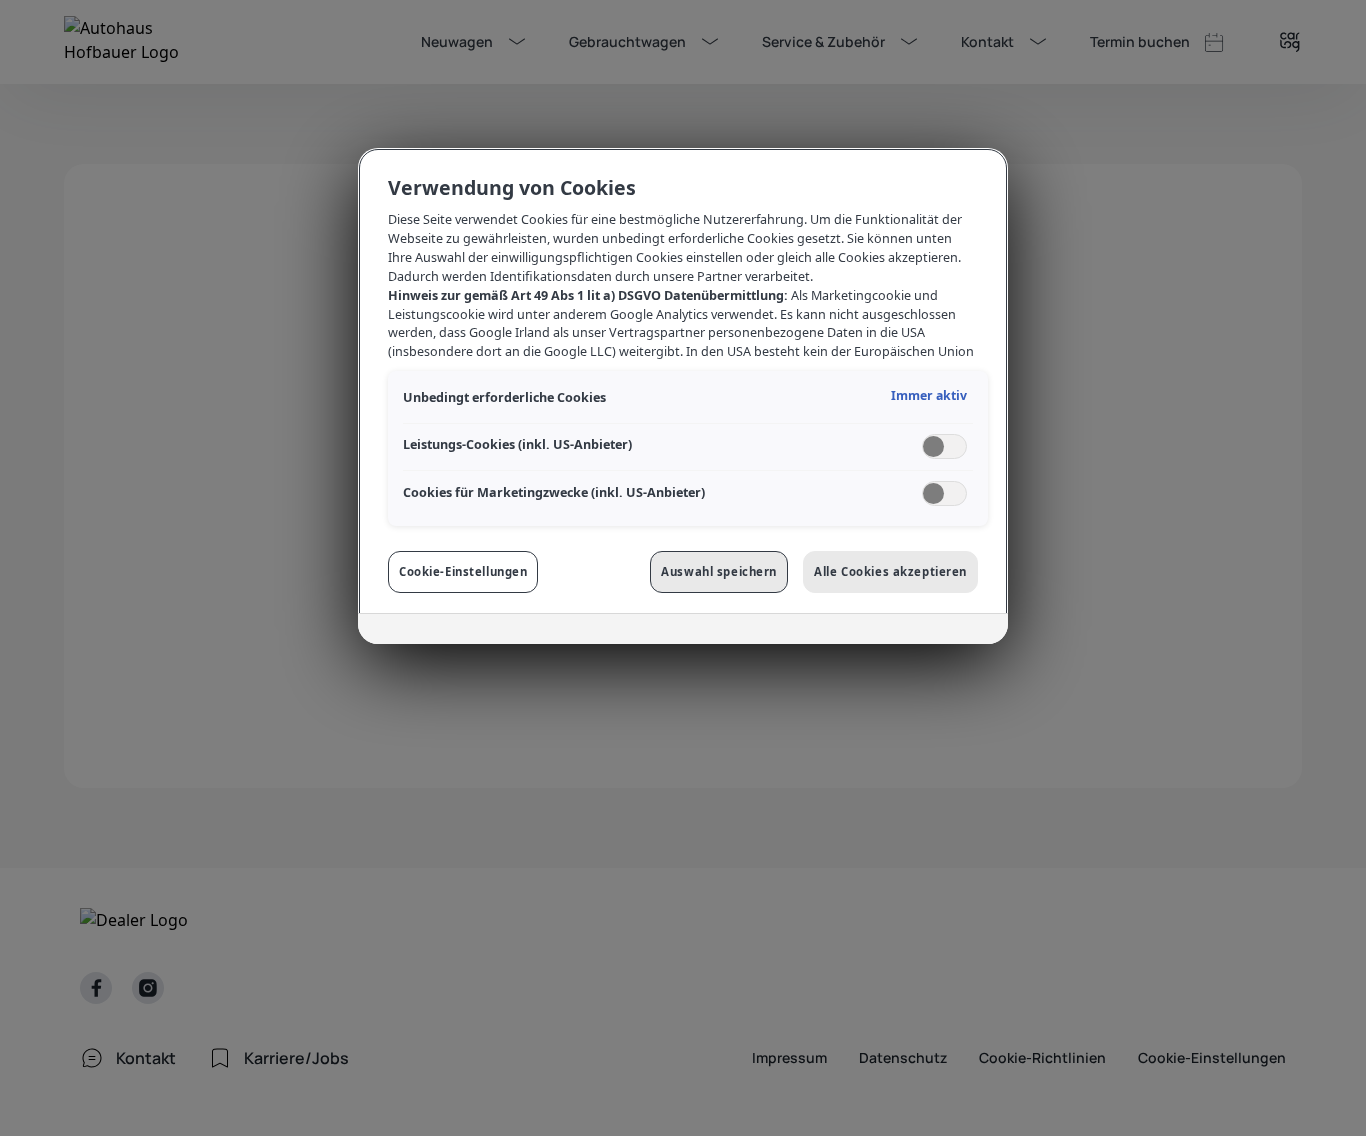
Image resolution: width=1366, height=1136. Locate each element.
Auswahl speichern (719, 571)
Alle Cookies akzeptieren (890, 571)
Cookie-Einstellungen (463, 571)
